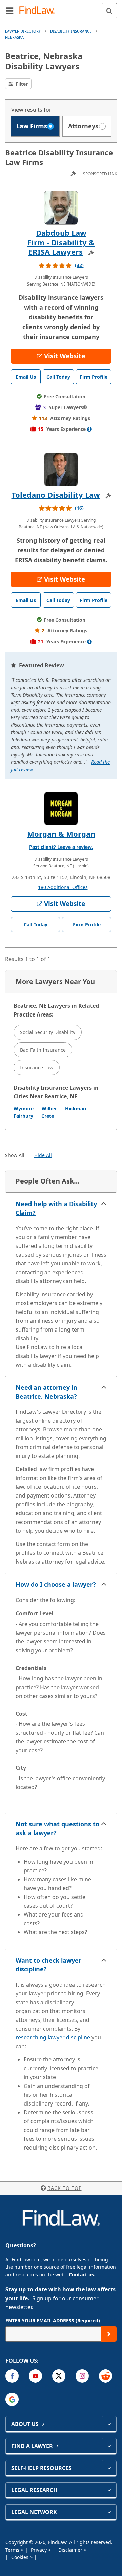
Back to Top (65, 2188)
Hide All (43, 1155)
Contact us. (82, 2274)
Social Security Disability (48, 1032)
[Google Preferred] (12, 2399)
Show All (15, 1155)
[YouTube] (35, 2376)
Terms (13, 2550)
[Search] (109, 11)
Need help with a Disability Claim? (56, 1208)
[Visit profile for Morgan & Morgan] (61, 809)
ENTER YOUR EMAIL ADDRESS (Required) (53, 2320)
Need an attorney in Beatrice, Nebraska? (46, 1392)
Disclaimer (71, 2550)
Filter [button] (21, 84)
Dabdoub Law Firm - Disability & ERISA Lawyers (61, 242)
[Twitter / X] (59, 2376)
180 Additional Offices (63, 887)
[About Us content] (109, 2424)
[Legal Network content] (109, 2512)
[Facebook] (12, 2376)
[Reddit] (106, 2376)
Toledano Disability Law (56, 495)
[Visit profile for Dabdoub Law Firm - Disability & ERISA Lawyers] (61, 208)
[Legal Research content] (109, 2490)
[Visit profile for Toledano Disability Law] (61, 469)
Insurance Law (37, 1067)
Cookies (21, 2557)
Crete (48, 1116)
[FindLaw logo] (39, 11)
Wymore (24, 1108)
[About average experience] (89, 429)
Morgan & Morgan (61, 834)
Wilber (49, 1108)
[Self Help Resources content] (109, 2468)
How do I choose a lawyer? (56, 1584)
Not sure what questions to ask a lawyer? (57, 1828)
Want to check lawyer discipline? (48, 1965)
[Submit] (109, 2334)
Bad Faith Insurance (43, 1050)
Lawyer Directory (23, 31)
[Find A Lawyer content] (109, 2446)
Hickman (76, 1108)
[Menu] (9, 11)
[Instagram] (82, 2376)
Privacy (39, 2550)
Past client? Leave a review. (61, 847)
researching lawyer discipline (53, 2037)
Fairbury (23, 1116)
